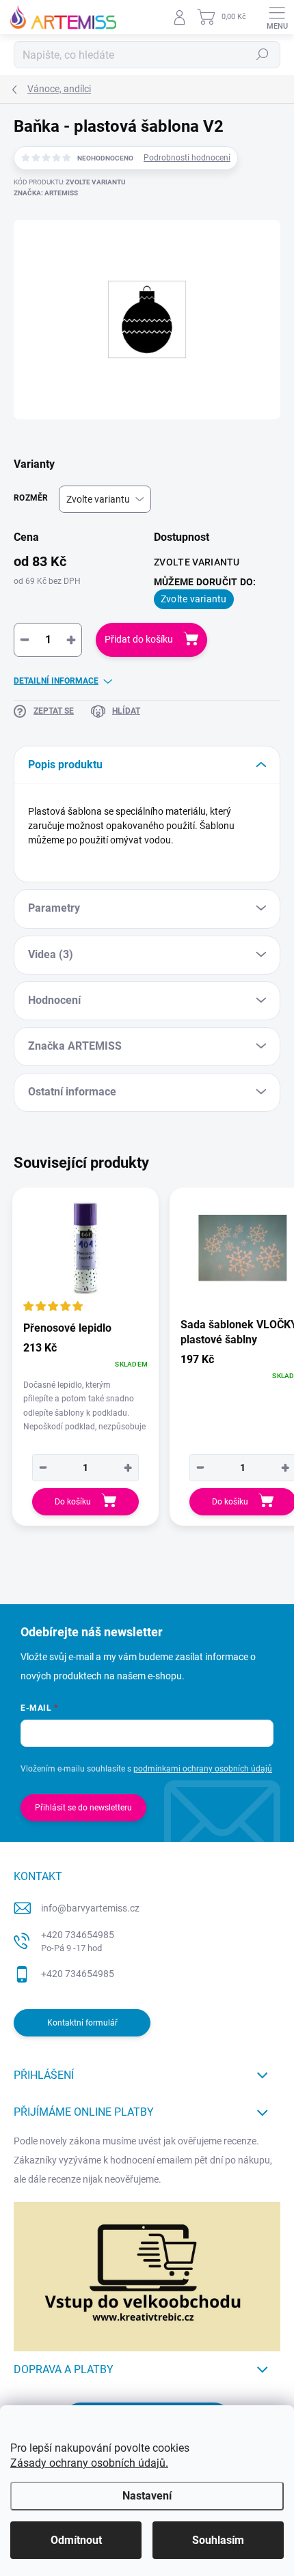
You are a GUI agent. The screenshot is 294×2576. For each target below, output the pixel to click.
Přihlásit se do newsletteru (83, 1808)
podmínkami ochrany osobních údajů (203, 1769)
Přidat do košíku (139, 639)
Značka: (46, 193)
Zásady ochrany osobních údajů (88, 2463)
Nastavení (147, 2496)
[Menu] (277, 17)
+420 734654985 (78, 1941)
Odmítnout (76, 2540)
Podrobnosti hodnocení (187, 158)
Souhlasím (218, 2540)
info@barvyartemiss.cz (90, 1908)
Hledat (263, 55)
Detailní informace (56, 681)
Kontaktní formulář (82, 2023)
